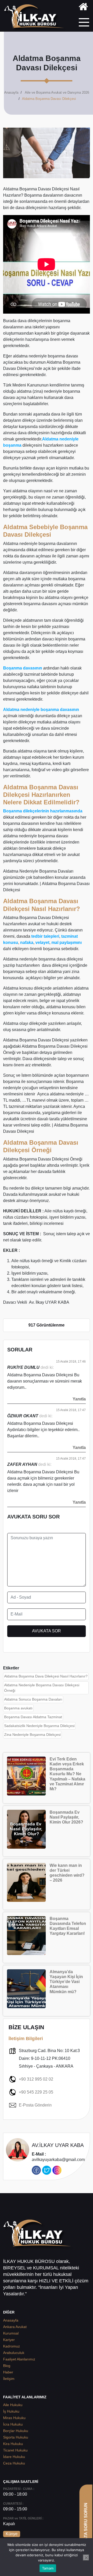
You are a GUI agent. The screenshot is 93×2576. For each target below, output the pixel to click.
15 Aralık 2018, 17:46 (71, 1362)
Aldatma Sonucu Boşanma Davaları (33, 1699)
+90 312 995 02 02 (36, 2079)
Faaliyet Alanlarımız (19, 2359)
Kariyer (9, 2340)
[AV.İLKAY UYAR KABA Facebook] (36, 2170)
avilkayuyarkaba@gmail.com (58, 2157)
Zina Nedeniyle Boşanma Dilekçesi (32, 1735)
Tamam (48, 2568)
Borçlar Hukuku (16, 2431)
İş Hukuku (11, 2411)
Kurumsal (11, 2333)
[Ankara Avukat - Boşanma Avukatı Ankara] (36, 18)
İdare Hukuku (14, 2457)
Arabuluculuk (14, 2353)
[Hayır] (86, 2558)
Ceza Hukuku (14, 2463)
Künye (12, 2534)
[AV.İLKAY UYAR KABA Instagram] (57, 2170)
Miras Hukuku (14, 2418)
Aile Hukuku (13, 2405)
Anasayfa (11, 92)
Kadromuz (11, 2346)
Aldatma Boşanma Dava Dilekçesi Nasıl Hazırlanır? (46, 1676)
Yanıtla (79, 1399)
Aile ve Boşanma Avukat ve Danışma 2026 (57, 92)
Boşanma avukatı (18, 1708)
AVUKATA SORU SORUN (86, 2527)
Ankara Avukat (15, 2327)
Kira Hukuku (13, 2444)
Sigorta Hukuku (16, 2437)
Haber (8, 2372)
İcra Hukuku (13, 2424)
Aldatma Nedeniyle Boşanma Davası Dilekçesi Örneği (42, 1688)
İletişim (9, 2379)
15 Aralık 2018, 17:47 (71, 1410)
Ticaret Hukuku (15, 2450)
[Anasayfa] (83, 8)
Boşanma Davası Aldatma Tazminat (33, 1717)
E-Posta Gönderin (35, 2105)
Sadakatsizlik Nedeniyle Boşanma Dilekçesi (39, 1726)
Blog (7, 2366)
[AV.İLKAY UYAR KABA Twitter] (47, 2170)
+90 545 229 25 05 (36, 2092)
